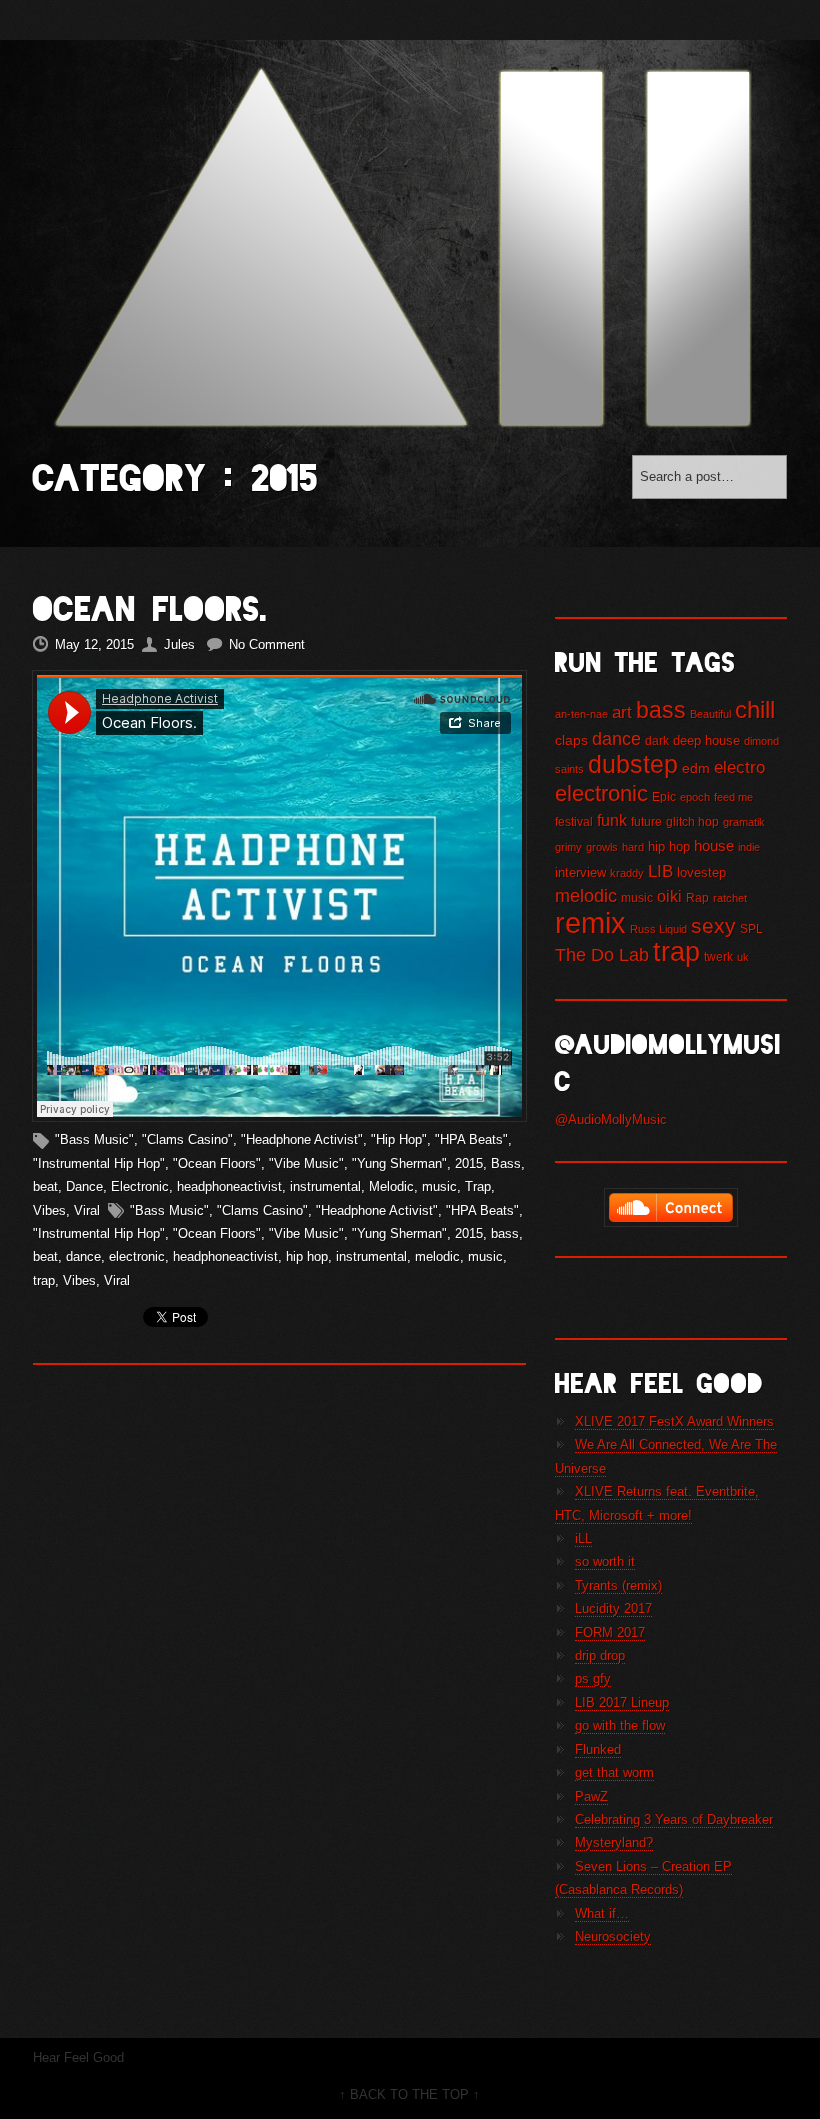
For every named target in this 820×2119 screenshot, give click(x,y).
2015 (469, 1163)
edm (696, 768)
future (646, 822)
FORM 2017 (610, 1632)
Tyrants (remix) (618, 1585)
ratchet (730, 898)
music (439, 1186)
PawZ (591, 1796)
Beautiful (710, 714)
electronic (137, 1256)
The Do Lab (602, 955)
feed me (733, 797)
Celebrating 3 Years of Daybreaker (674, 1819)
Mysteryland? (614, 1842)
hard (633, 847)
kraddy (627, 873)
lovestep (701, 872)
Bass (506, 1163)
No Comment (267, 644)
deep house (706, 740)
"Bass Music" (94, 1139)
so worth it (605, 1561)
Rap (697, 898)
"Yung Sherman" (399, 1163)
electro (739, 767)
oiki (669, 896)
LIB (660, 871)
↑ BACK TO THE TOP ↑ (409, 2094)
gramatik (744, 822)
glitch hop (692, 822)
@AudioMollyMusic (611, 1119)
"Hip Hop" (399, 1139)
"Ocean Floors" (217, 1163)
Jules (179, 644)
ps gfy (593, 1678)
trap (44, 1280)
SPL (751, 929)
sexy (713, 926)
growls (602, 847)
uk (743, 957)
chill (755, 710)
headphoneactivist (229, 1186)
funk (612, 820)
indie (749, 847)
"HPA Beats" (471, 1139)
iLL (583, 1538)
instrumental (325, 1186)
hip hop (307, 1256)
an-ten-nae (581, 714)
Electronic (140, 1186)
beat (45, 1186)
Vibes (49, 1210)
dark (657, 741)
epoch (695, 797)
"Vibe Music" (306, 1163)
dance (83, 1256)
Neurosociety (613, 1936)
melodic (437, 1256)
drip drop (600, 1655)
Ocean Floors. (150, 609)
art (622, 712)
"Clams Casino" (187, 1139)
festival (574, 822)
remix (590, 922)
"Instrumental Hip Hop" (99, 1163)
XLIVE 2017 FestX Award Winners (674, 1421)
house (714, 845)
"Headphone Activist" (302, 1139)
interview (580, 872)
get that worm (614, 1772)
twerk (718, 957)
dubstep (633, 764)
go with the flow (620, 1725)
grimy (568, 847)
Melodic (391, 1186)
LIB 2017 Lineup (622, 1702)
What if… (602, 1913)
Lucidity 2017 (613, 1608)
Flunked (598, 1749)
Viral (87, 1210)
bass (505, 1233)
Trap (478, 1186)
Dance (84, 1186)
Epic (664, 797)
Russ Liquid (658, 929)
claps (571, 740)
